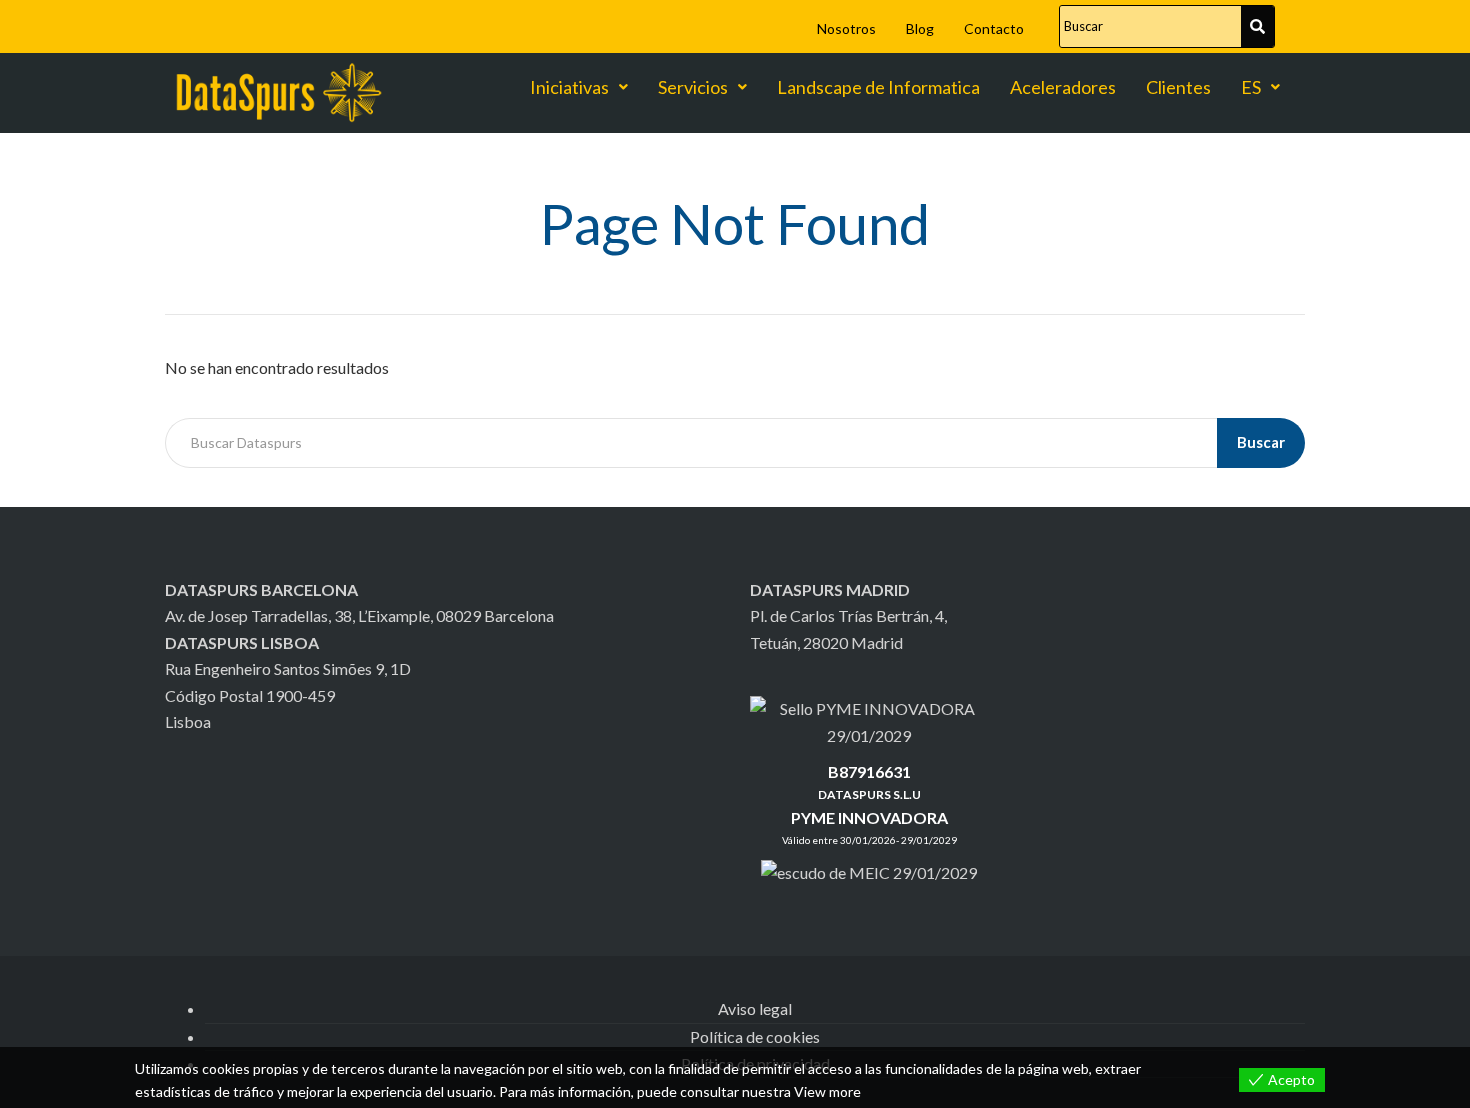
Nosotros (846, 28)
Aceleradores (1063, 87)
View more (827, 1091)
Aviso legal (755, 1008)
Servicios (693, 87)
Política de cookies (755, 1036)
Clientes (1178, 87)
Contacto (994, 28)
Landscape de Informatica (878, 87)
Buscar (1261, 442)
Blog (920, 28)
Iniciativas (569, 87)
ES (1251, 87)
